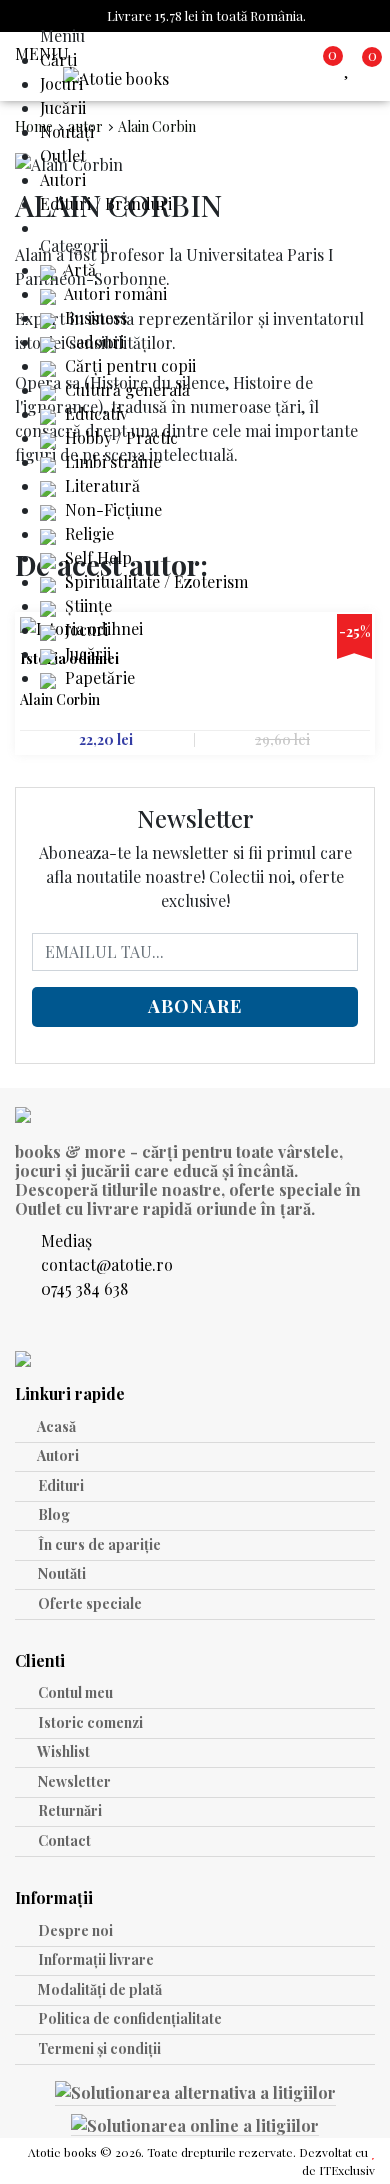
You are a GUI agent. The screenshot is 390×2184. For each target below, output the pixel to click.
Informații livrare (94, 1959)
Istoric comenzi (89, 1722)
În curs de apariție (98, 1544)
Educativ (94, 413)
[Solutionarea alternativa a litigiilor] (195, 2095)
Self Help (96, 557)
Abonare (195, 1006)
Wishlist (62, 1751)
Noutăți (67, 131)
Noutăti (60, 1573)
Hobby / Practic (119, 437)
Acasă (55, 1426)
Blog (52, 1514)
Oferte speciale (88, 1603)
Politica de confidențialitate (128, 2018)
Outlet (63, 155)
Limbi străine (111, 461)
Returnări (68, 1810)
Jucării (63, 107)
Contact (63, 1840)
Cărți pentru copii (128, 365)
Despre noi (74, 1930)
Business (94, 317)
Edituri (59, 1485)
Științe (86, 605)
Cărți (58, 59)
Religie (87, 533)
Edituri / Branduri (106, 203)
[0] (351, 66)
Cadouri (92, 341)
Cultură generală (125, 389)
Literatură (100, 485)
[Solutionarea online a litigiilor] (195, 2125)
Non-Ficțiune (111, 509)
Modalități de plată (98, 1989)
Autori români (114, 293)
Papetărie (98, 677)
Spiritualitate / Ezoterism (154, 581)
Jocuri (61, 83)
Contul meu (74, 1692)
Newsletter (73, 1781)
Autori (63, 179)
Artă (78, 269)
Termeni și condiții (98, 2048)
